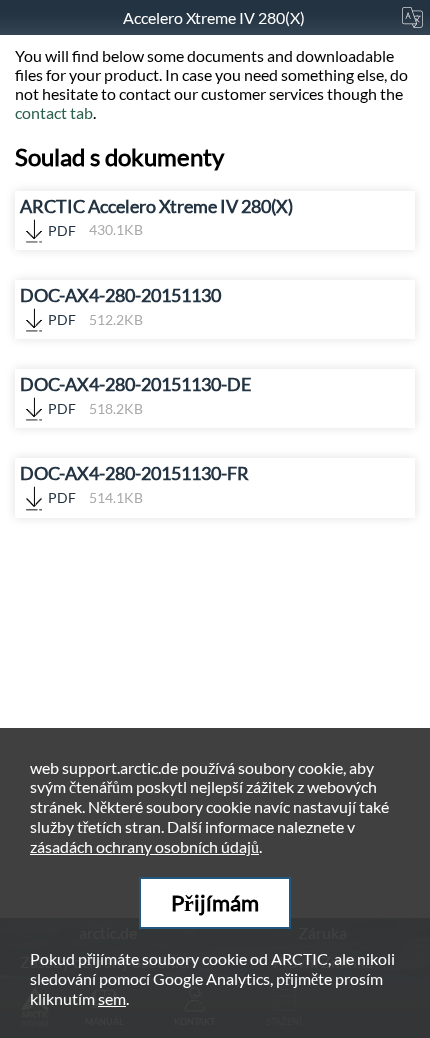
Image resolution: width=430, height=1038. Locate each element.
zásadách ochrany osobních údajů (144, 846)
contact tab (54, 112)
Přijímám (215, 902)
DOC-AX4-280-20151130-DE (135, 395)
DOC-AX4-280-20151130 (120, 306)
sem (112, 998)
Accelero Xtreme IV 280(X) (215, 17)
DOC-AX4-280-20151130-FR (134, 484)
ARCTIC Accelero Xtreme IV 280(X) (156, 217)
